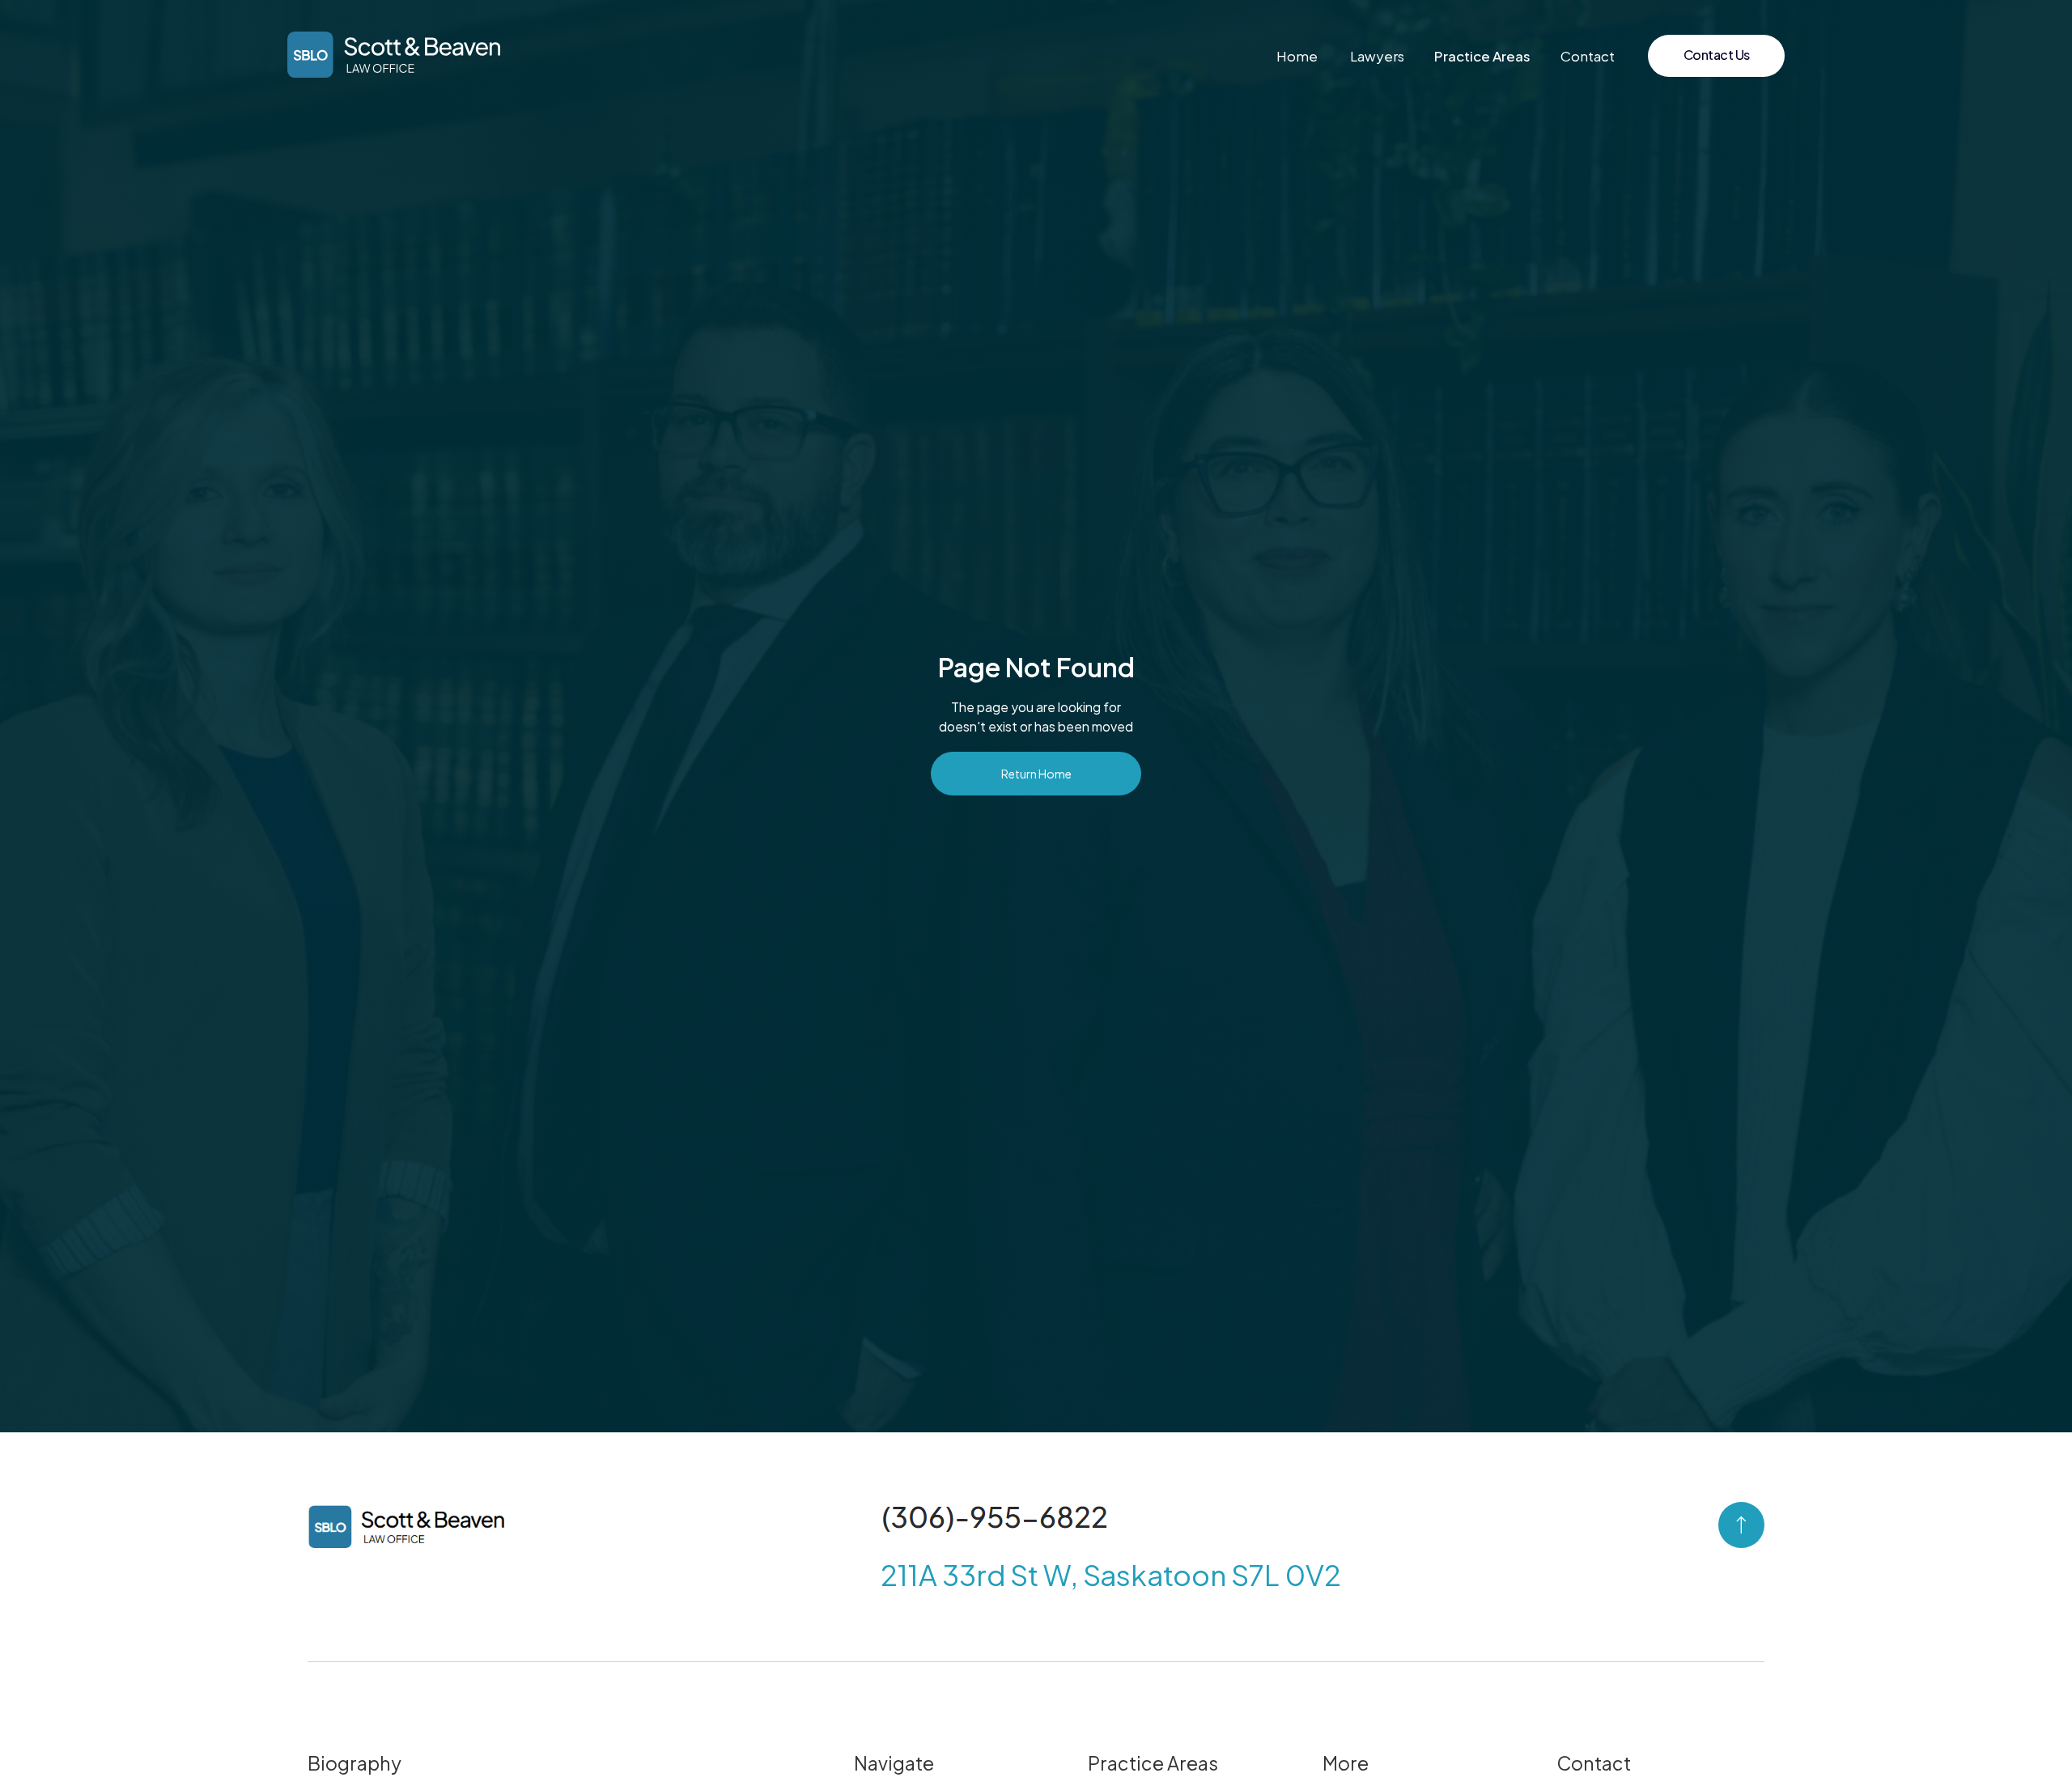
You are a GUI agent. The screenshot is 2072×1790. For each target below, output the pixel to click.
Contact (1588, 56)
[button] (1482, 56)
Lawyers (1377, 56)
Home (1297, 56)
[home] (394, 55)
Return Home (1036, 774)
